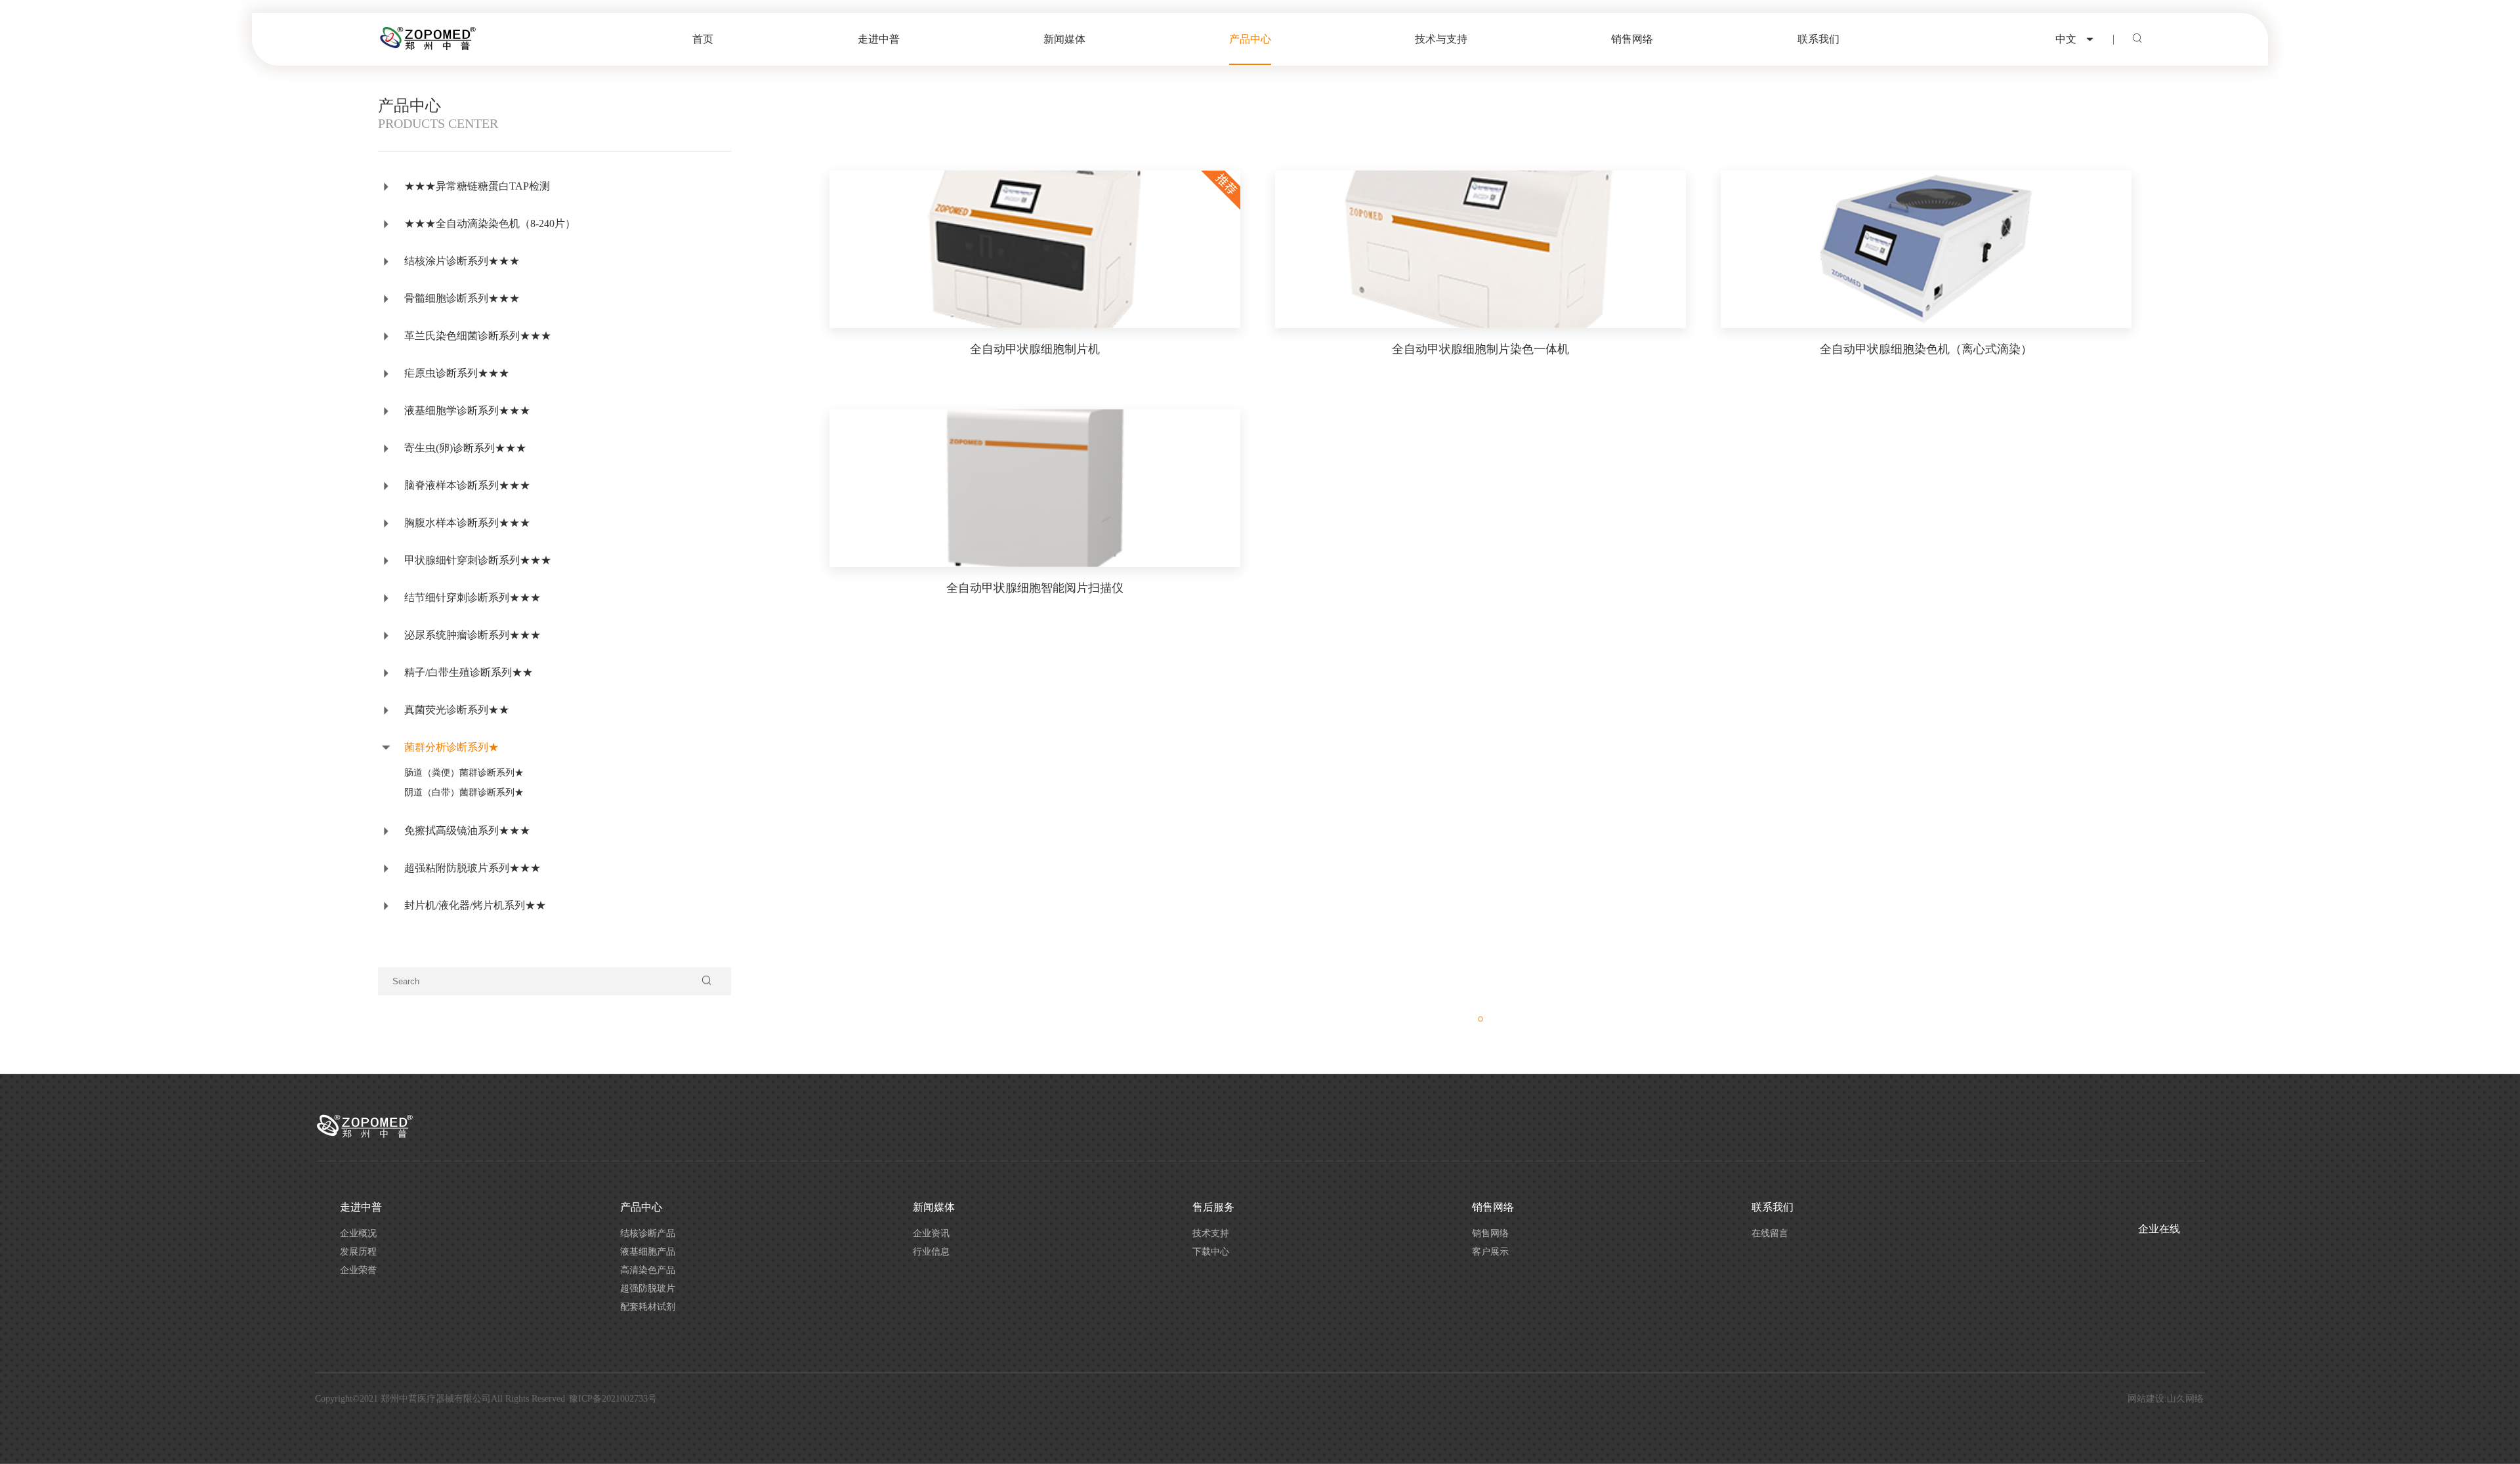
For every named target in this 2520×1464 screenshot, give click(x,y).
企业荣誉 (358, 1270)
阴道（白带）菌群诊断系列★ (464, 792)
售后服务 (1213, 1207)
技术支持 (1211, 1233)
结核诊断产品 (648, 1233)
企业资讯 (931, 1233)
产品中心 (1250, 39)
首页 (703, 39)
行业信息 (931, 1252)
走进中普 (879, 39)
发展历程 (358, 1252)
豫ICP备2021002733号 (613, 1399)
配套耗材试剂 (648, 1307)
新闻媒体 (1064, 39)
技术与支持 (1441, 39)
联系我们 (1818, 39)
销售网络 (1632, 39)
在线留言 (1770, 1233)
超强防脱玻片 (648, 1288)
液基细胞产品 (648, 1252)
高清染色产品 (648, 1270)
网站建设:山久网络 (2166, 1399)
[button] (1480, 1019)
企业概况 (358, 1233)
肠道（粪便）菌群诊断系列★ (464, 773)
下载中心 (1211, 1252)
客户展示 (1490, 1252)
